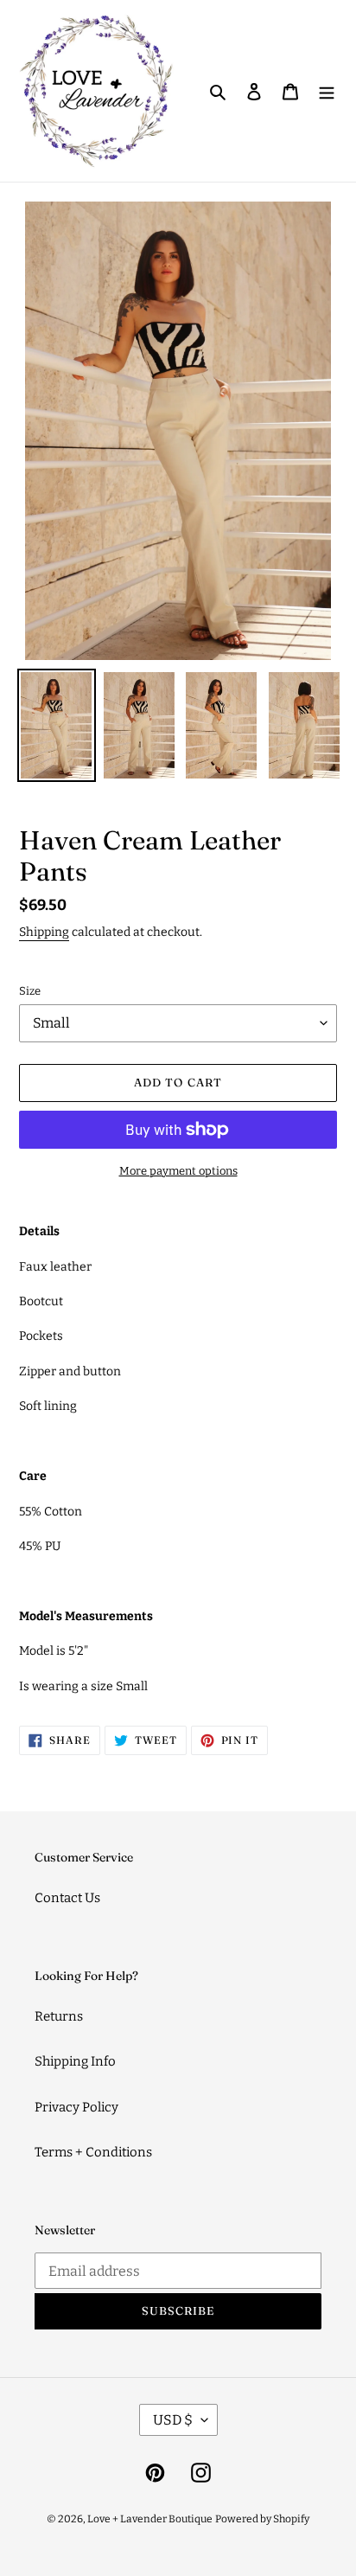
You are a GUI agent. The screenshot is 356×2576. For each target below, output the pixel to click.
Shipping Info (75, 2061)
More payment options (178, 1171)
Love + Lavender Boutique (150, 2519)
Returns (59, 2016)
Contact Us (67, 1898)
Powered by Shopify (262, 2519)
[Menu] (327, 91)
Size (30, 991)
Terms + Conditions (93, 2152)
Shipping (44, 932)
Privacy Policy (76, 2107)
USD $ (173, 2420)
